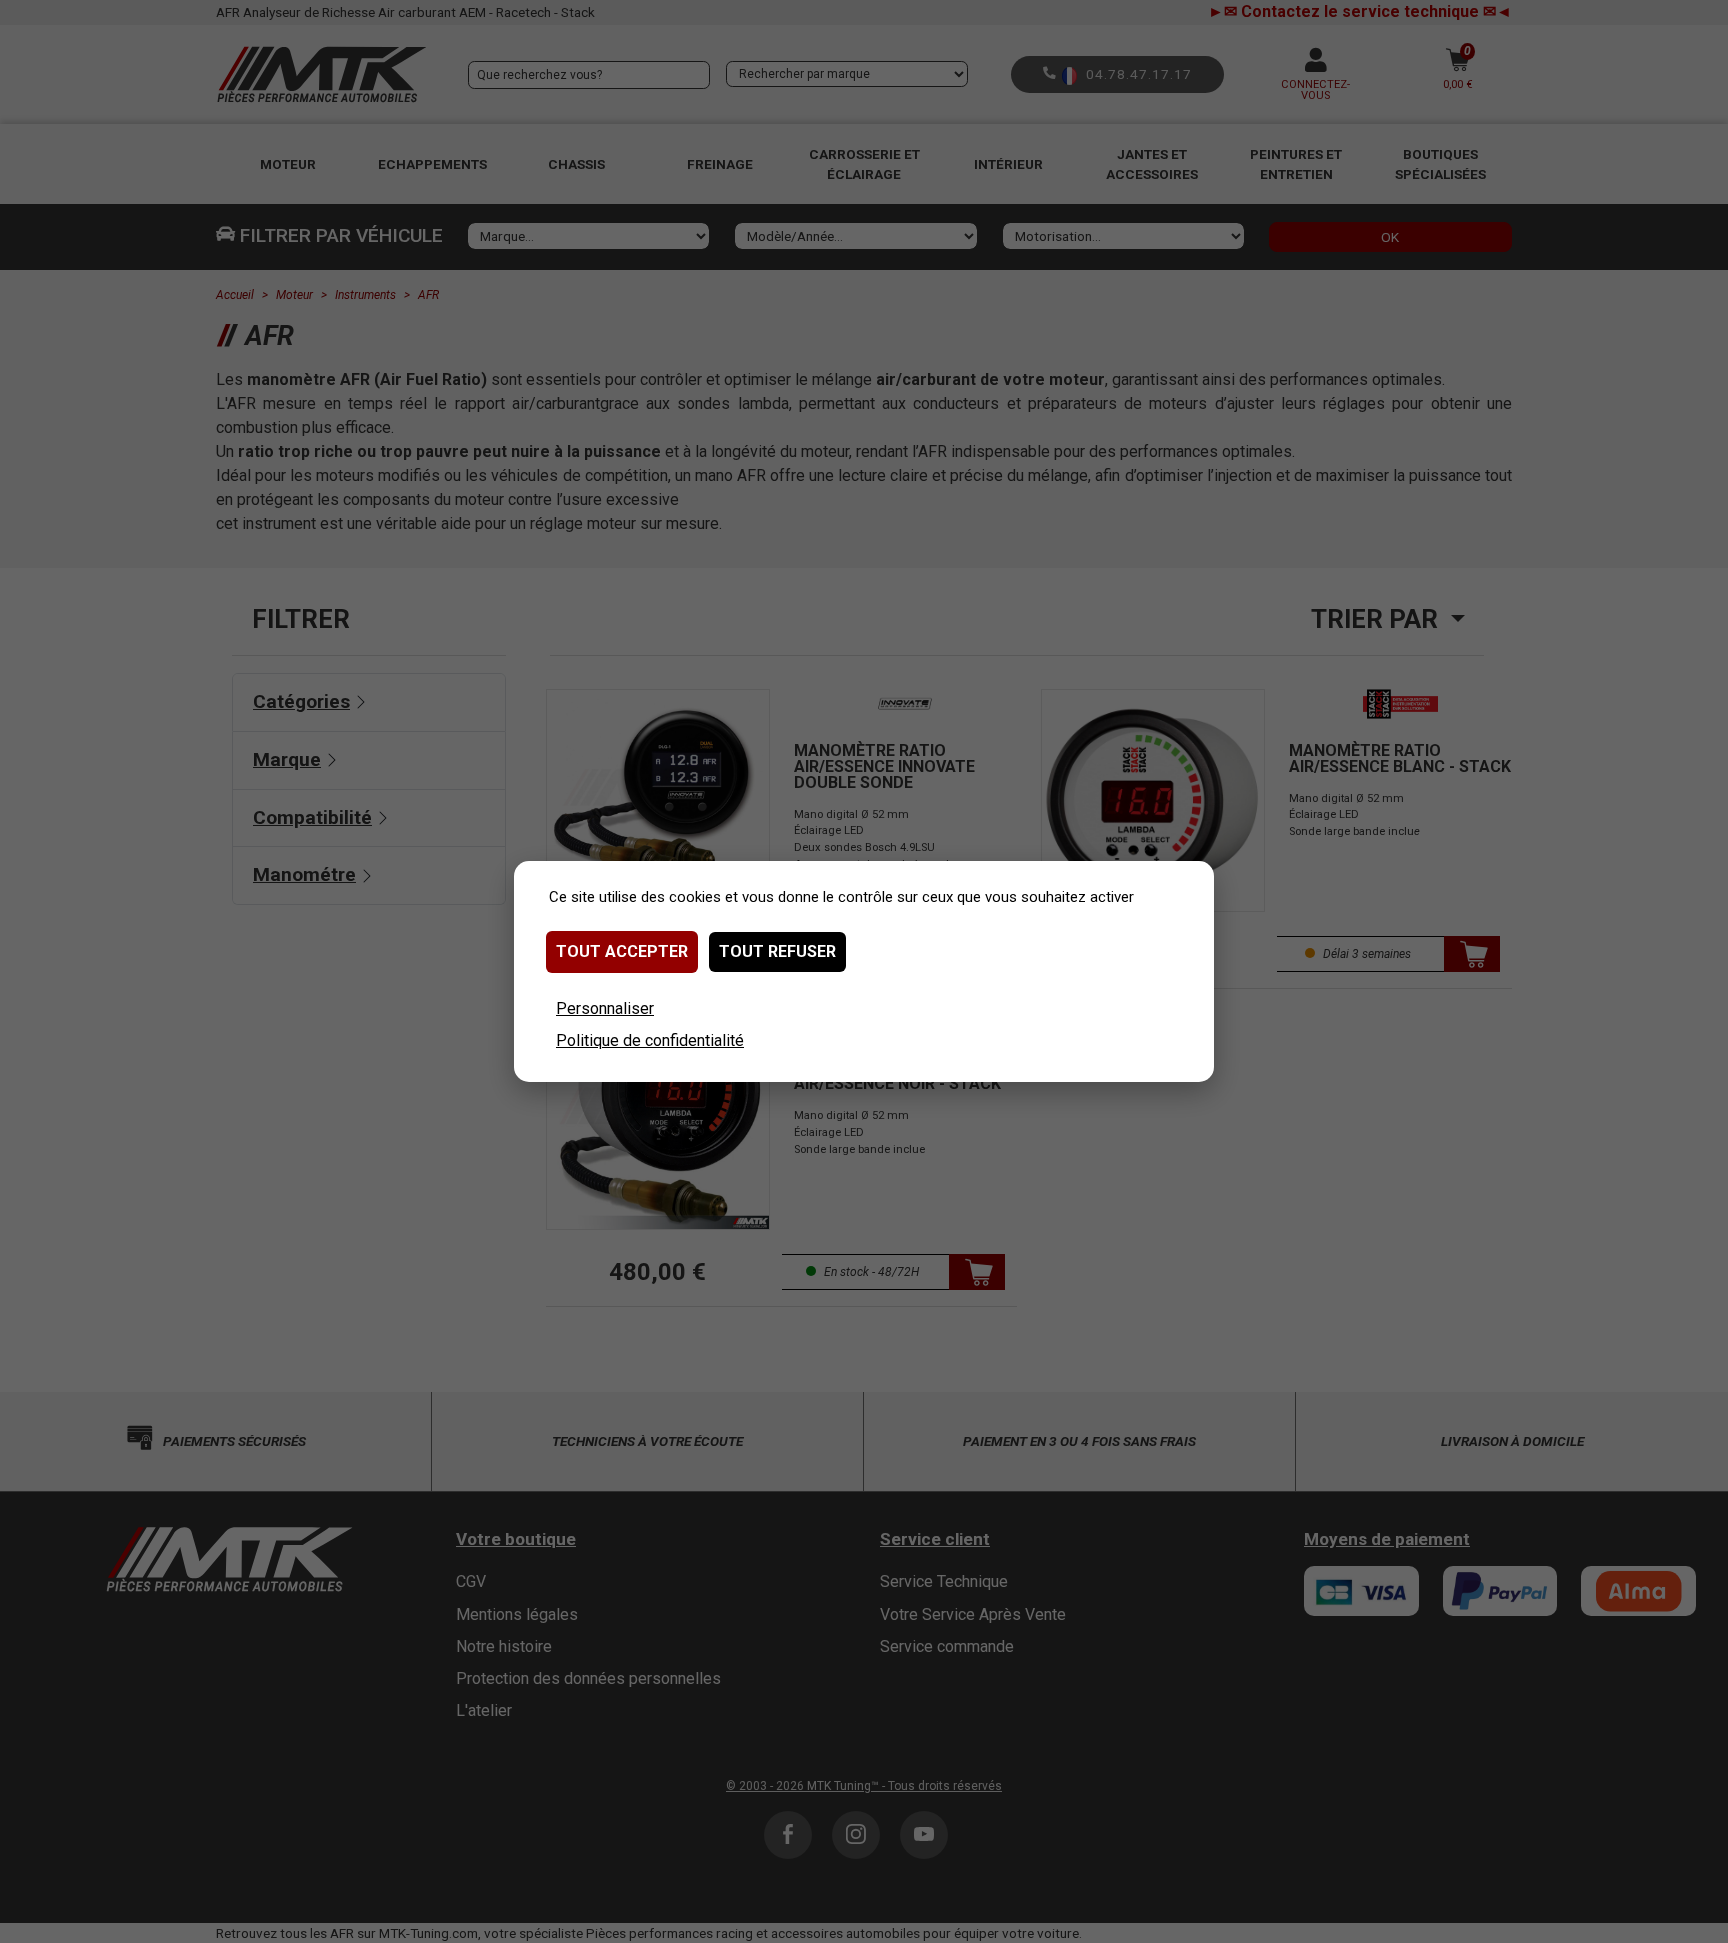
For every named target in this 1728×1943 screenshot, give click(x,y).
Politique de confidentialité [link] (650, 1040)
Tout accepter (622, 951)
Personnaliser (605, 1008)
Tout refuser (777, 951)
